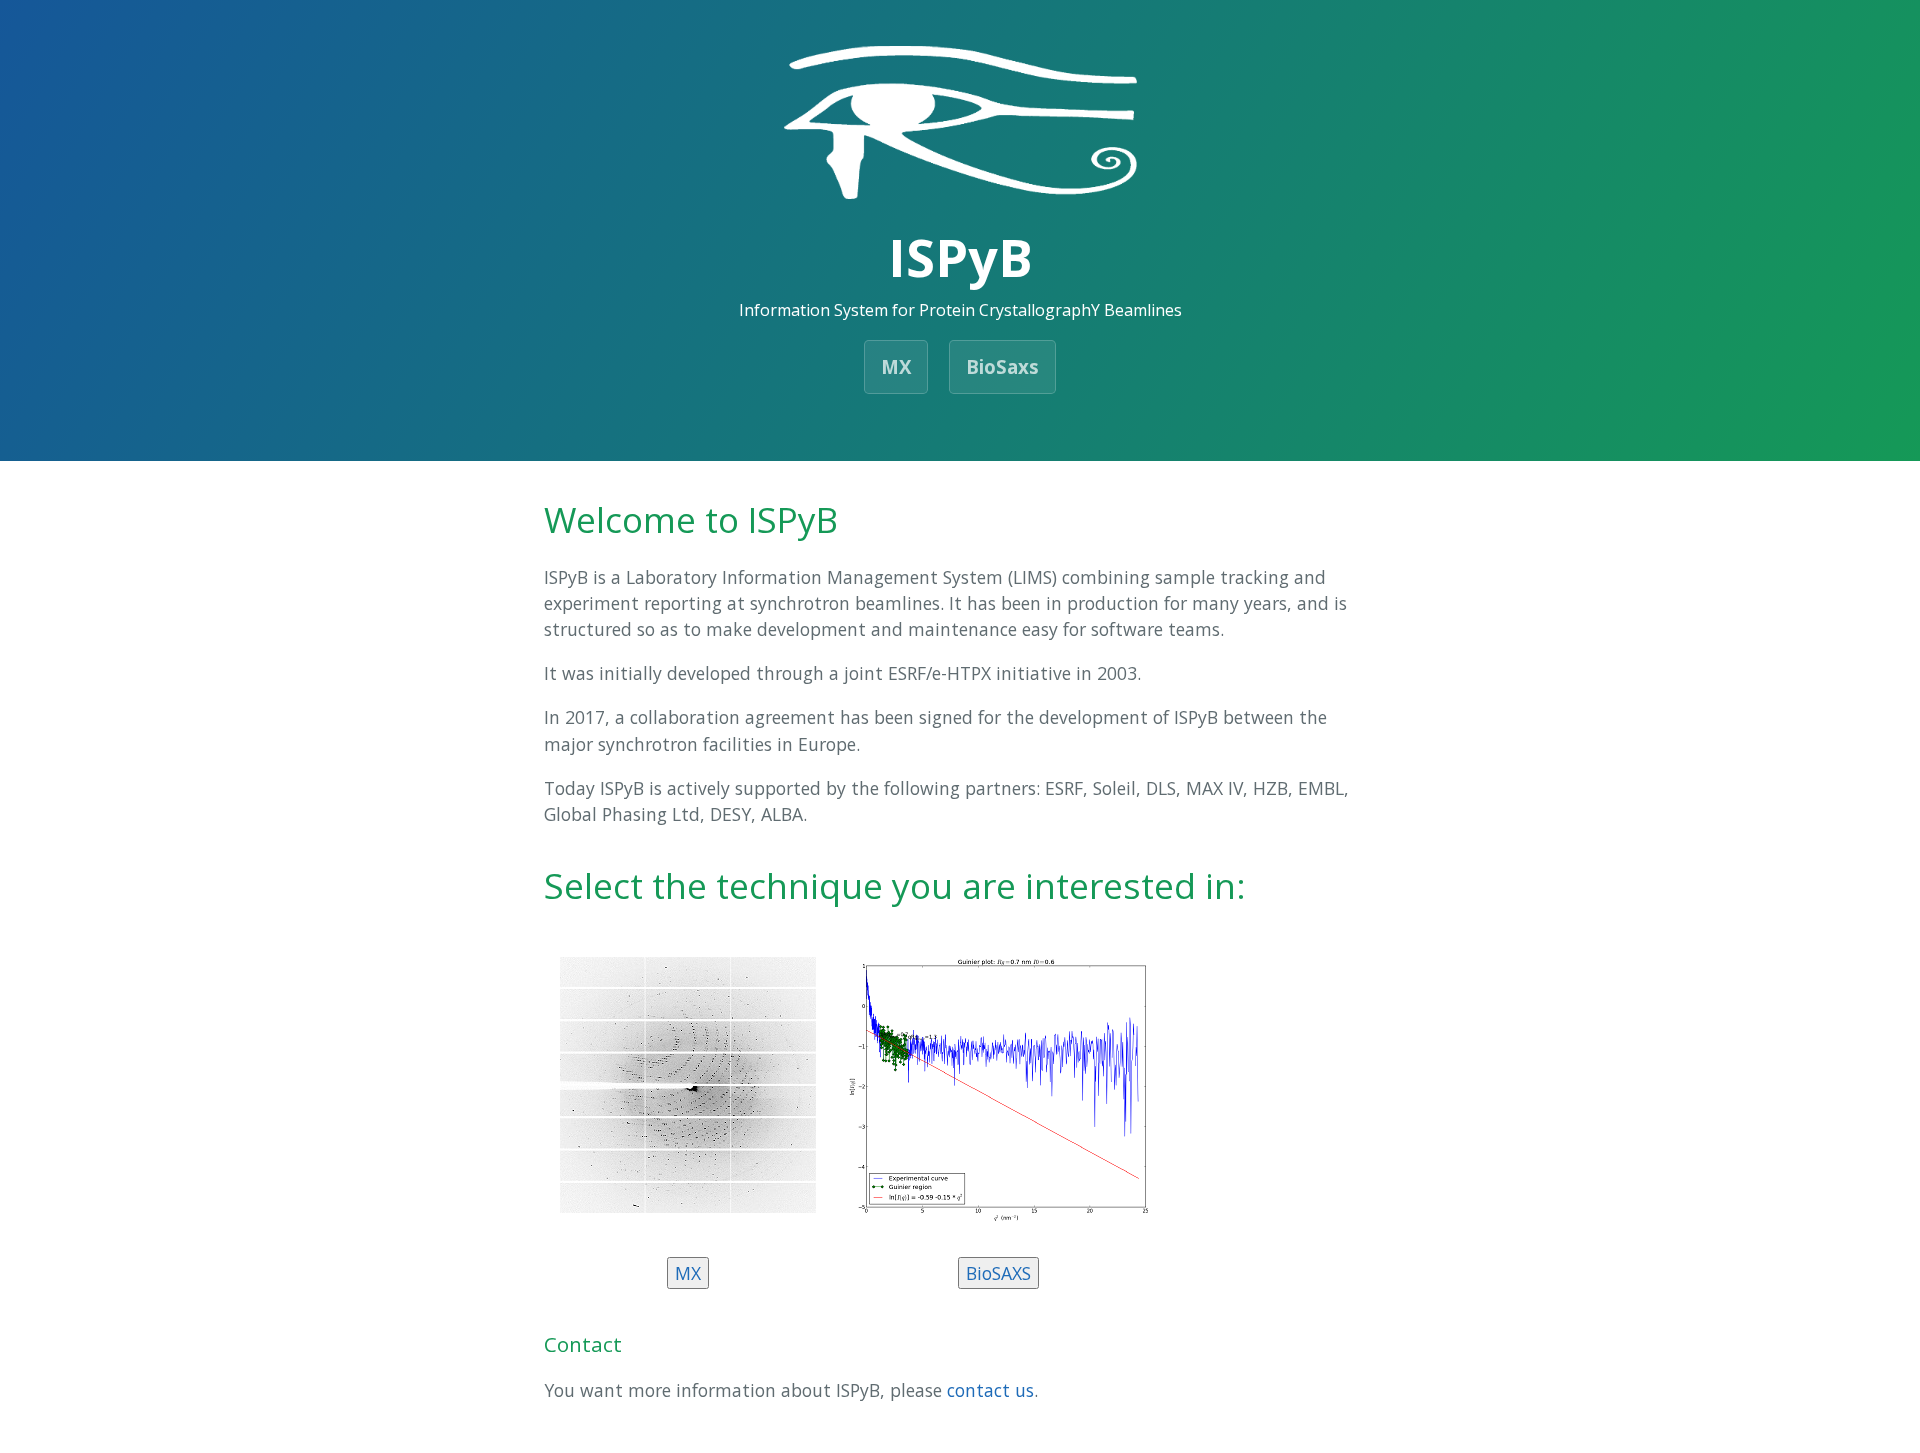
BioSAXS (998, 1273)
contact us (990, 1390)
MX (896, 366)
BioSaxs (1002, 366)
